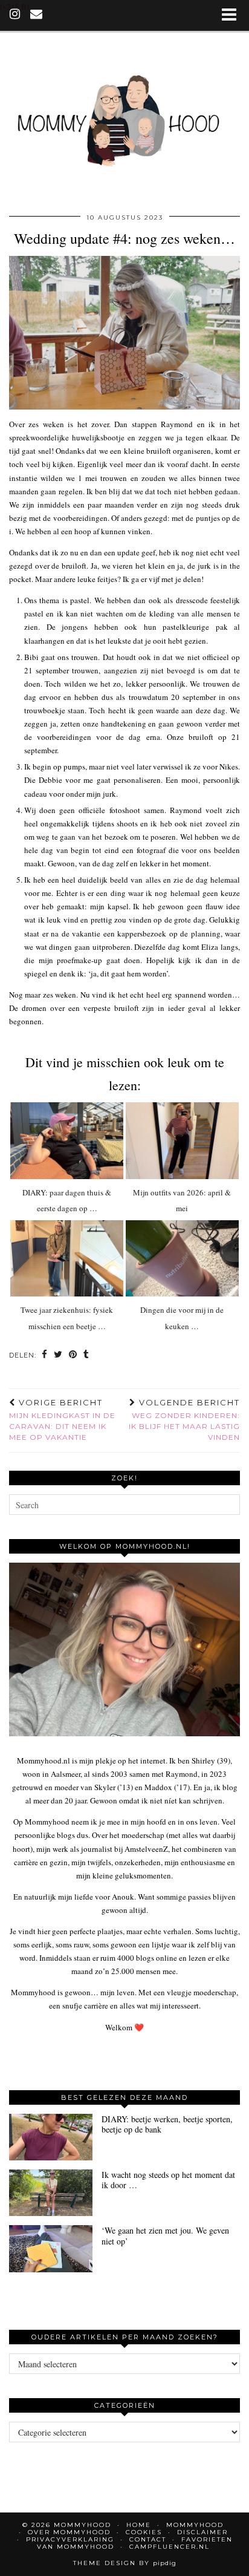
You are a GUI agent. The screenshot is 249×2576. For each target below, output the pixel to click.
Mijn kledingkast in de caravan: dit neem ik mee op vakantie (62, 1420)
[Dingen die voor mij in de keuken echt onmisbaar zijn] (182, 1259)
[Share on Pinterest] (73, 1355)
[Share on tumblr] (86, 1355)
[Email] (37, 15)
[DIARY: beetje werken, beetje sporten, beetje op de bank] (51, 2137)
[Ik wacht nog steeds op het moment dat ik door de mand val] (51, 2193)
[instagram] (15, 15)
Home (139, 2525)
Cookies (144, 2532)
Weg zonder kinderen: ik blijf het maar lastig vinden (184, 1420)
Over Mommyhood (69, 2532)
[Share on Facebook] (45, 1355)
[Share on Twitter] (58, 1355)
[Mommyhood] (124, 119)
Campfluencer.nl (170, 2547)
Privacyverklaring (70, 2539)
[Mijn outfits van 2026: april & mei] (182, 1141)
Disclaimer (202, 2532)
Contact (148, 2539)
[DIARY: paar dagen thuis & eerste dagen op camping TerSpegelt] (67, 1141)
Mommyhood (195, 2525)
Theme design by (125, 2563)
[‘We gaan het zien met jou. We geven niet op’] (51, 2248)
